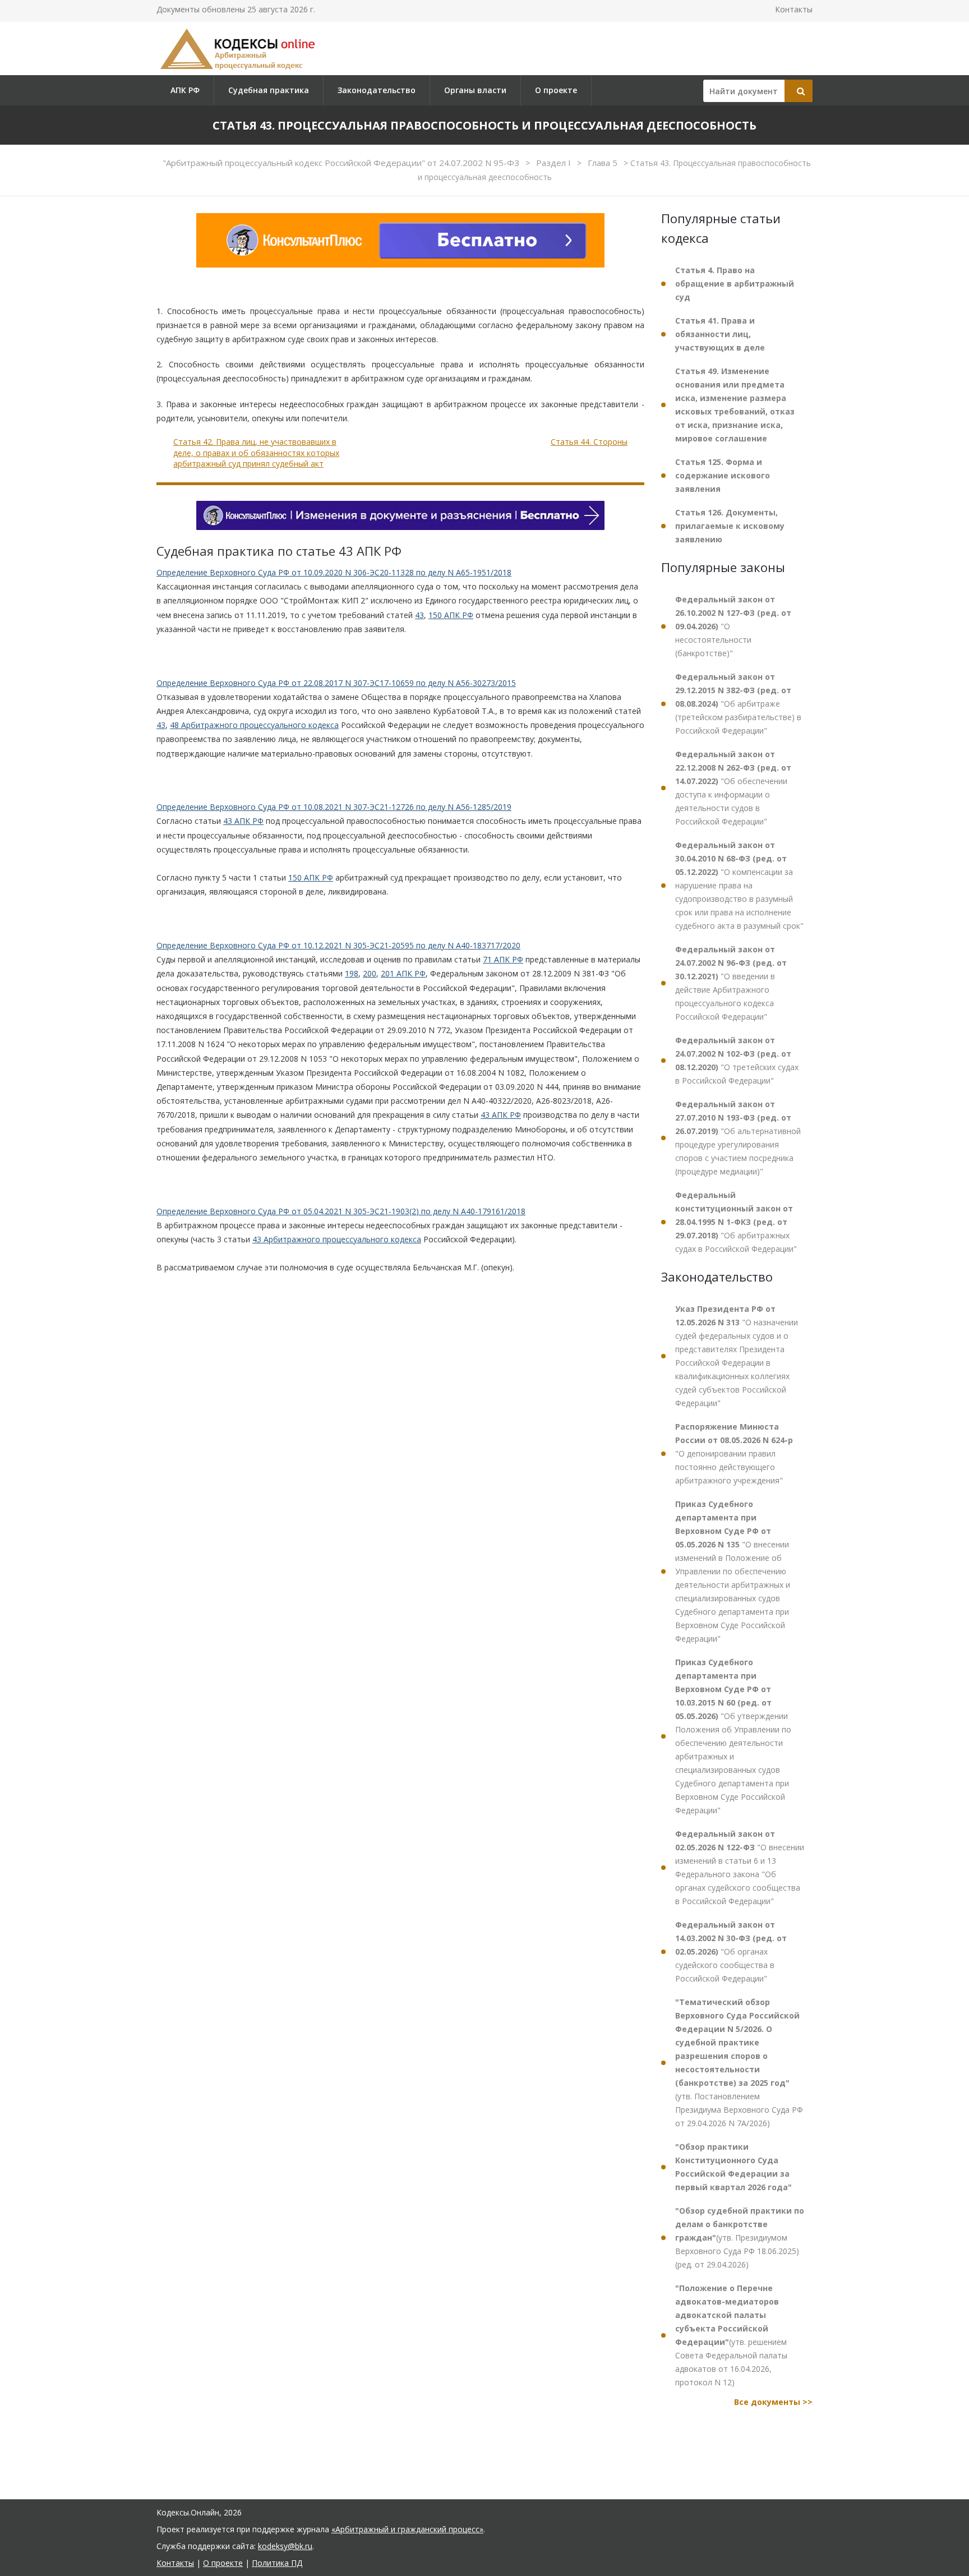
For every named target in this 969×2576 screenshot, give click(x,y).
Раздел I (555, 163)
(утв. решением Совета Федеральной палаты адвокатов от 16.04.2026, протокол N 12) (731, 2335)
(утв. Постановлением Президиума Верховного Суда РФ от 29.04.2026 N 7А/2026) (739, 2063)
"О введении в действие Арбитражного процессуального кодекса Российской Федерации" (731, 983)
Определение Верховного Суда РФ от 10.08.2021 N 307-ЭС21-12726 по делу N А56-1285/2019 (334, 807)
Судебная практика (269, 90)
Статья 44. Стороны (589, 442)
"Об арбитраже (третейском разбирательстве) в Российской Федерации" (738, 704)
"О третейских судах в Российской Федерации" (737, 1060)
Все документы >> (773, 2402)
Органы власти (475, 90)
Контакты (794, 9)
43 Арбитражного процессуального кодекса (337, 1239)
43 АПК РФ (243, 821)
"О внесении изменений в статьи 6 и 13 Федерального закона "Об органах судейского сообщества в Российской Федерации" (740, 1867)
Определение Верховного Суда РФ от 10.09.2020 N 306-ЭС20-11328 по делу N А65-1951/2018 (334, 572)
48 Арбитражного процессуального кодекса (254, 725)
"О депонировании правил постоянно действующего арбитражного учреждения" (734, 1453)
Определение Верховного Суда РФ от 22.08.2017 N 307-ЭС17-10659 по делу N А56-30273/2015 (336, 683)
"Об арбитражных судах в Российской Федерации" (736, 1222)
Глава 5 (604, 163)
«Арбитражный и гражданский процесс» (407, 2529)
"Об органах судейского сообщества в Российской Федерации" (731, 1951)
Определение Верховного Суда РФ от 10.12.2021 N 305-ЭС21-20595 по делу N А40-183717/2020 (338, 945)
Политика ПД (277, 2563)
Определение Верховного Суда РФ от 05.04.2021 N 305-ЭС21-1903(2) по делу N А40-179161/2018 (341, 1211)
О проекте (556, 90)
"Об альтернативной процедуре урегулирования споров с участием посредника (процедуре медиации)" (738, 1138)
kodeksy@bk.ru (285, 2546)
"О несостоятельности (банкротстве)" (733, 626)
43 (419, 615)
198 (352, 973)
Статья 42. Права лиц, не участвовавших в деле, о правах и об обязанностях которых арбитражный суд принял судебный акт (256, 453)
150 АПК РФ (451, 615)
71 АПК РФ (503, 959)
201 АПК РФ (403, 973)
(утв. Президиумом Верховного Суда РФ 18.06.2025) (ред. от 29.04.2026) (740, 2238)
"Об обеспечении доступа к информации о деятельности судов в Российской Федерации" (733, 788)
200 (370, 973)
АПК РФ (185, 90)
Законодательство (377, 90)
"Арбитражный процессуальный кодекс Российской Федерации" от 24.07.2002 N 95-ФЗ (342, 163)
